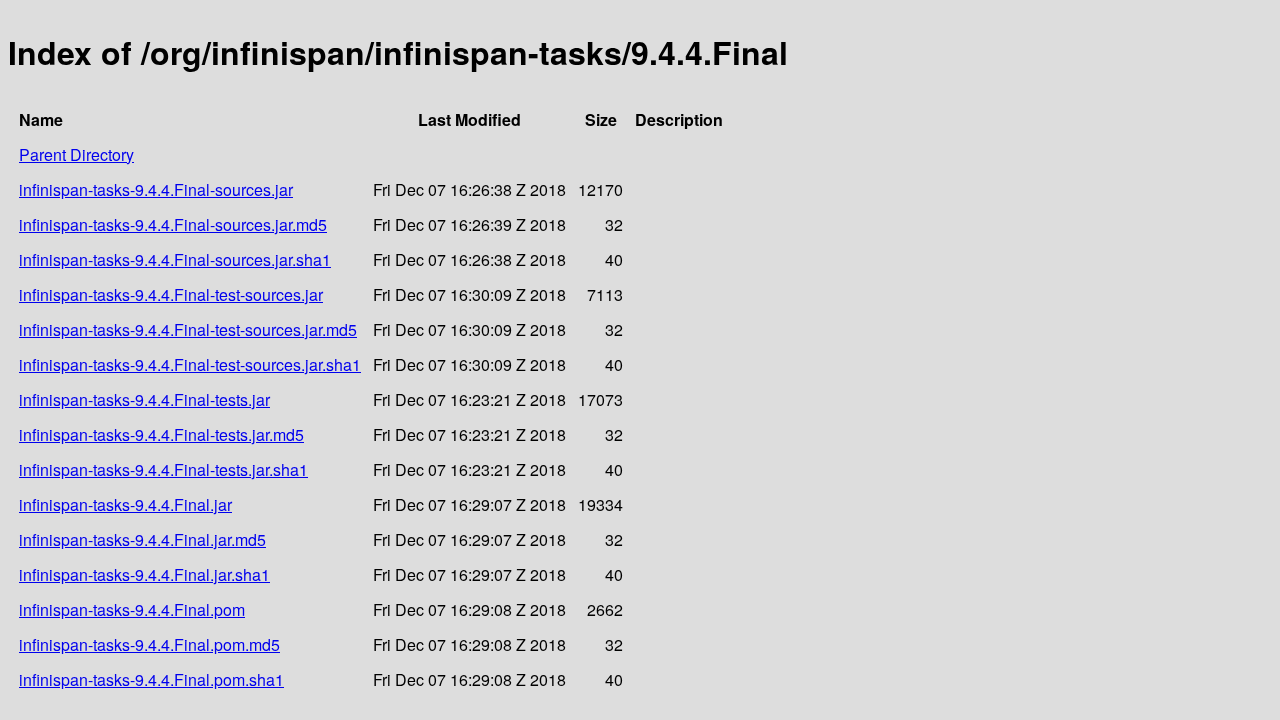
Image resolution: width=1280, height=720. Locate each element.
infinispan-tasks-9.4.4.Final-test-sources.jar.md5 (188, 329)
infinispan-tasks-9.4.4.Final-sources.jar (156, 189)
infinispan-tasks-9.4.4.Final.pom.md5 (149, 644)
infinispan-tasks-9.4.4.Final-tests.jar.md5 (161, 434)
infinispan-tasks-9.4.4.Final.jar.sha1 (144, 574)
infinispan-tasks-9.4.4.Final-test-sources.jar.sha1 (190, 364)
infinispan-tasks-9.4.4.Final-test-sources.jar (171, 294)
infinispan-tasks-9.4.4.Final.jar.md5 (142, 539)
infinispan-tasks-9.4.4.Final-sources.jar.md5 (173, 224)
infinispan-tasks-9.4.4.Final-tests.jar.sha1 (163, 469)
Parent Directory (76, 154)
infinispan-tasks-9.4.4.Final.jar (125, 504)
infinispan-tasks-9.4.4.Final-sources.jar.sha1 (175, 259)
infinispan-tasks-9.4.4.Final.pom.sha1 (151, 679)
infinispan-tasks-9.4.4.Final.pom (132, 609)
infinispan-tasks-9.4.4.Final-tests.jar (144, 399)
